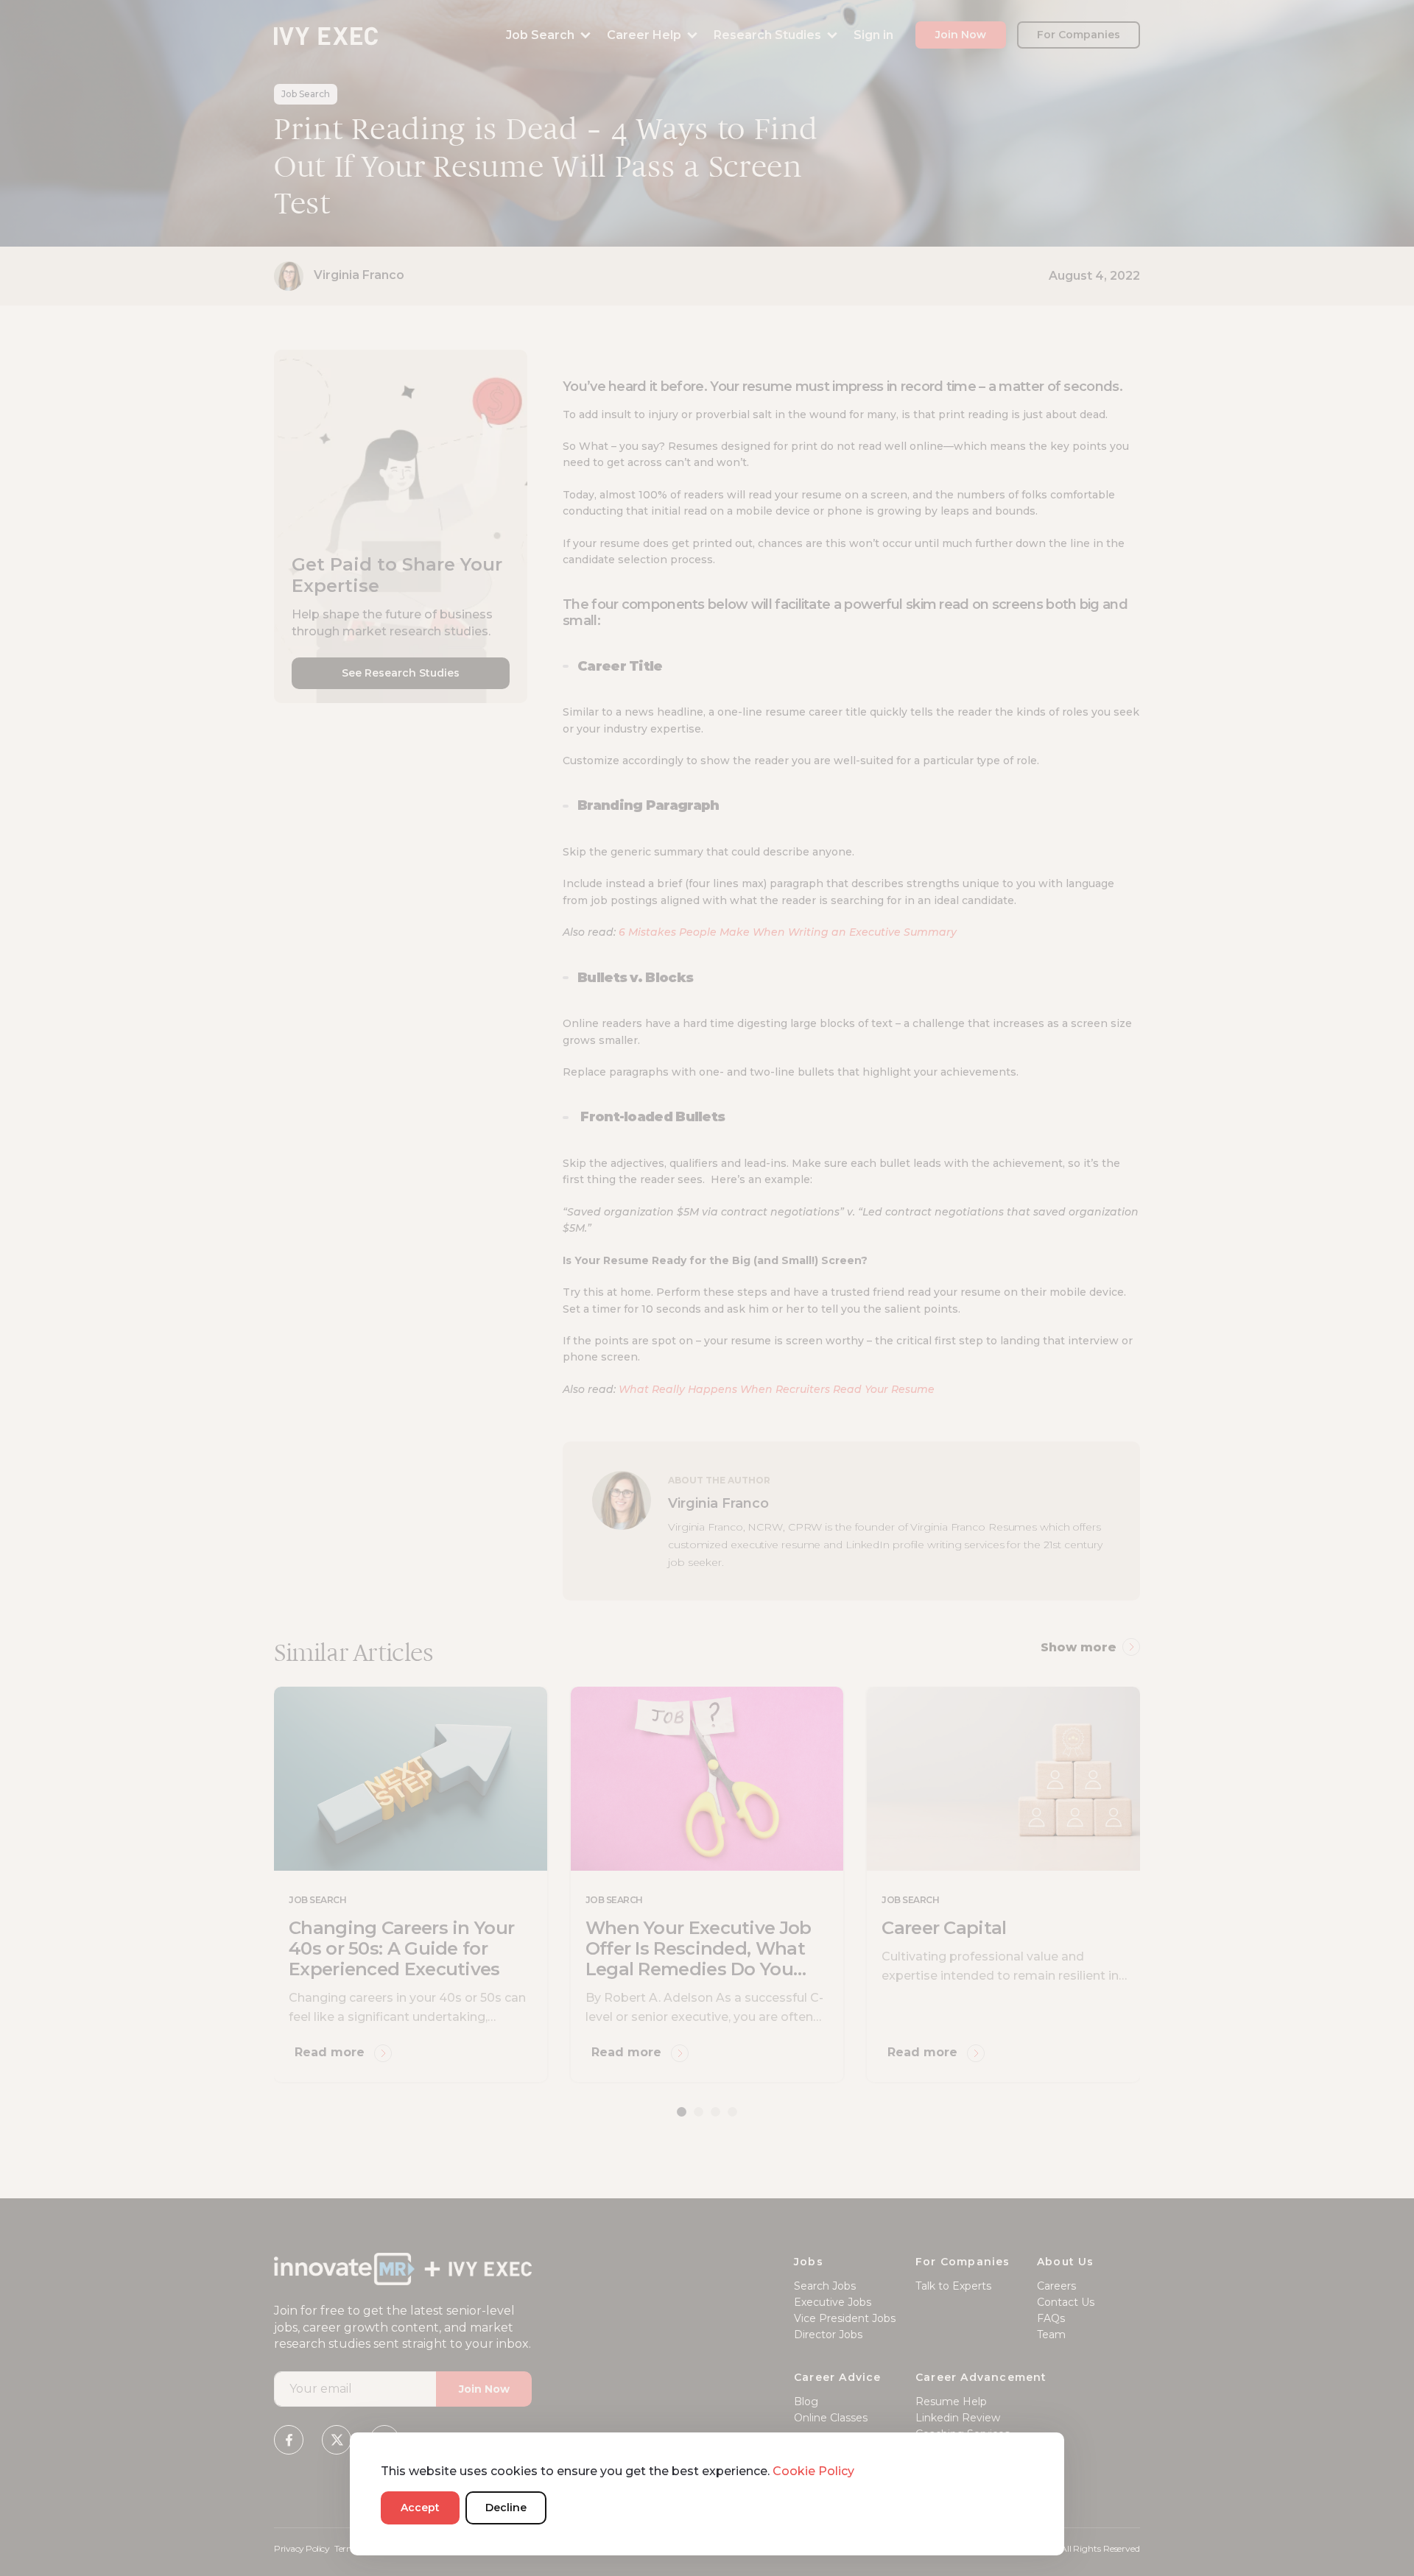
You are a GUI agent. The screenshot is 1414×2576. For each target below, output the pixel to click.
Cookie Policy (813, 2471)
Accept (420, 2508)
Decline (506, 2508)
